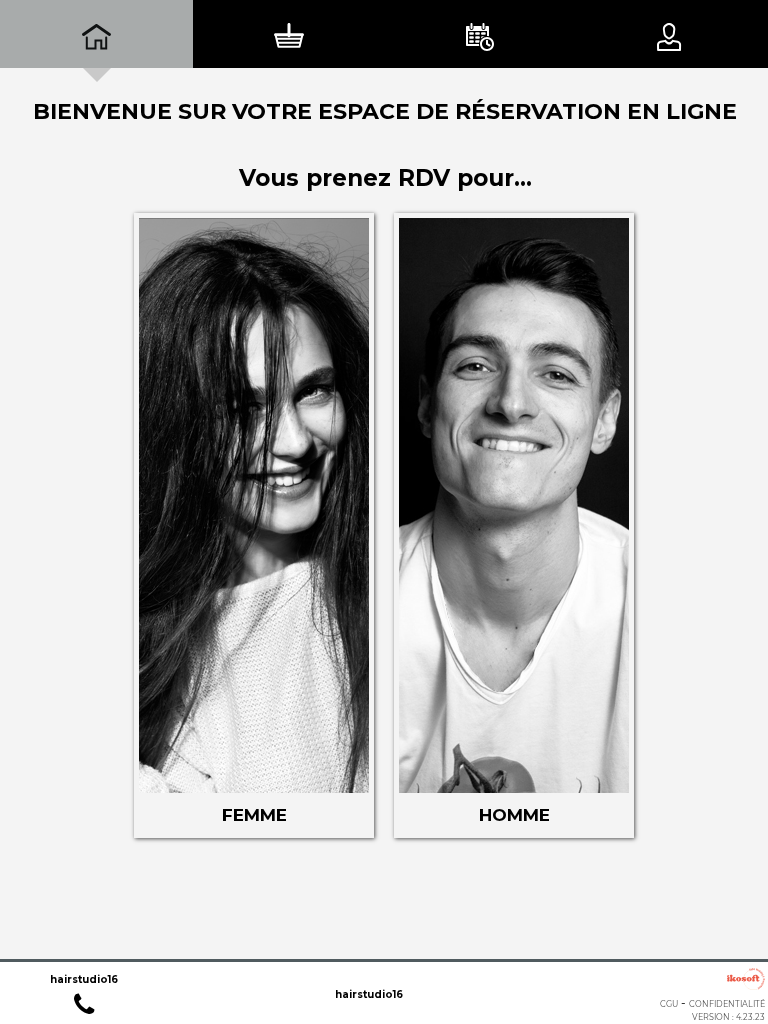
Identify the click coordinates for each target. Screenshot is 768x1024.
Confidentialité (727, 1004)
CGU (669, 1004)
